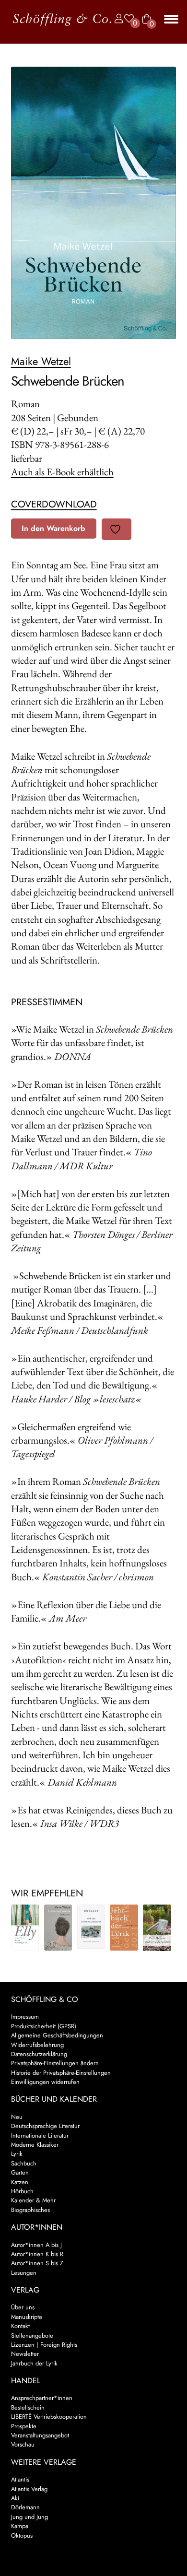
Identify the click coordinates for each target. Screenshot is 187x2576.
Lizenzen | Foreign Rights (44, 2345)
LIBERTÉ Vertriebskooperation (49, 2417)
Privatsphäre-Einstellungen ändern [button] (55, 2063)
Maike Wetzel (41, 361)
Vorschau (23, 2444)
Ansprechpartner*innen (42, 2398)
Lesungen (24, 2273)
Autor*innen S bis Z (37, 2263)
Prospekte (24, 2426)
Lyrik (17, 2154)
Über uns (23, 2307)
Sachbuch (24, 2163)
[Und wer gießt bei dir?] (157, 1928)
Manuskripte (27, 2317)
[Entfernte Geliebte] (58, 1928)
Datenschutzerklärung (39, 2054)
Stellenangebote (32, 2335)
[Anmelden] (117, 19)
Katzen (20, 2182)
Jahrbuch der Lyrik (34, 2363)
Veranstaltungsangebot (40, 2435)
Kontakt (20, 2326)
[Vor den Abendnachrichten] (91, 1927)
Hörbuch (22, 2191)
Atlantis (20, 2479)
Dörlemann (25, 2507)
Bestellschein (28, 2407)
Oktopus (22, 2535)
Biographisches (30, 2210)
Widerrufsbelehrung (37, 2045)
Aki (15, 2498)
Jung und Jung (29, 2517)
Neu (17, 2117)
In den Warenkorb (53, 528)
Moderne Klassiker (35, 2145)
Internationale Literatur (40, 2135)
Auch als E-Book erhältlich (62, 472)
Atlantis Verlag (29, 2489)
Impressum (25, 2017)
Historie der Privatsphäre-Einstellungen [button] (61, 2073)
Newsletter (25, 2354)
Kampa (20, 2526)
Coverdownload (54, 504)
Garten (20, 2172)
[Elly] (25, 1928)
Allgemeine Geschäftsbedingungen (57, 2035)
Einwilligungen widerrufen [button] (45, 2082)
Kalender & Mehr (33, 2200)
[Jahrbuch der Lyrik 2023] (124, 1928)
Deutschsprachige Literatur (45, 2126)
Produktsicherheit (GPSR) (44, 2026)
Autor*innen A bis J (36, 2245)
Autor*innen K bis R (37, 2254)
